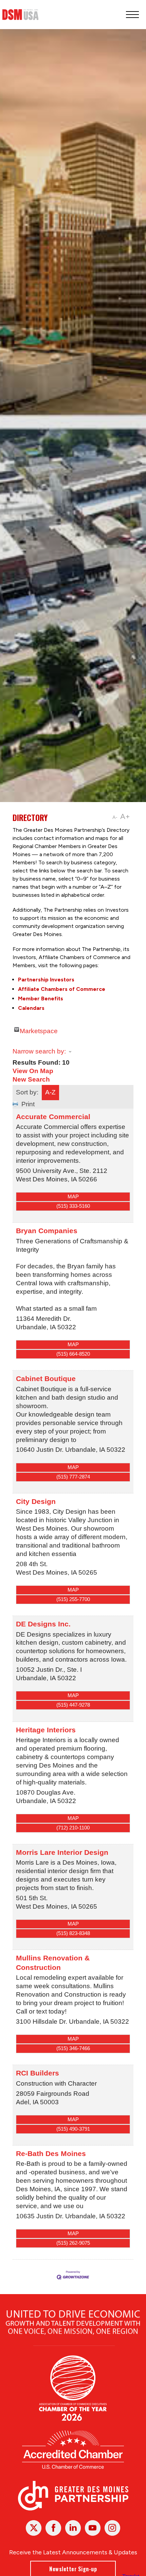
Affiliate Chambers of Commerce (62, 989)
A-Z (50, 1092)
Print (28, 1104)
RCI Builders (38, 2073)
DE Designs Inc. (43, 1624)
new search (31, 1079)
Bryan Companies (47, 1231)
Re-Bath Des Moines (51, 2153)
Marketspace (39, 1030)
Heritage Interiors (46, 1730)
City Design (36, 1501)
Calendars (31, 1008)
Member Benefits (41, 998)
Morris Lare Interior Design (62, 1852)
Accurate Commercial (53, 1117)
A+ (125, 816)
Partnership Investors (46, 980)
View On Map (33, 1071)
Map (73, 1196)
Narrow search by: (39, 1051)
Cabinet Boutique (46, 1379)
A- (115, 817)
